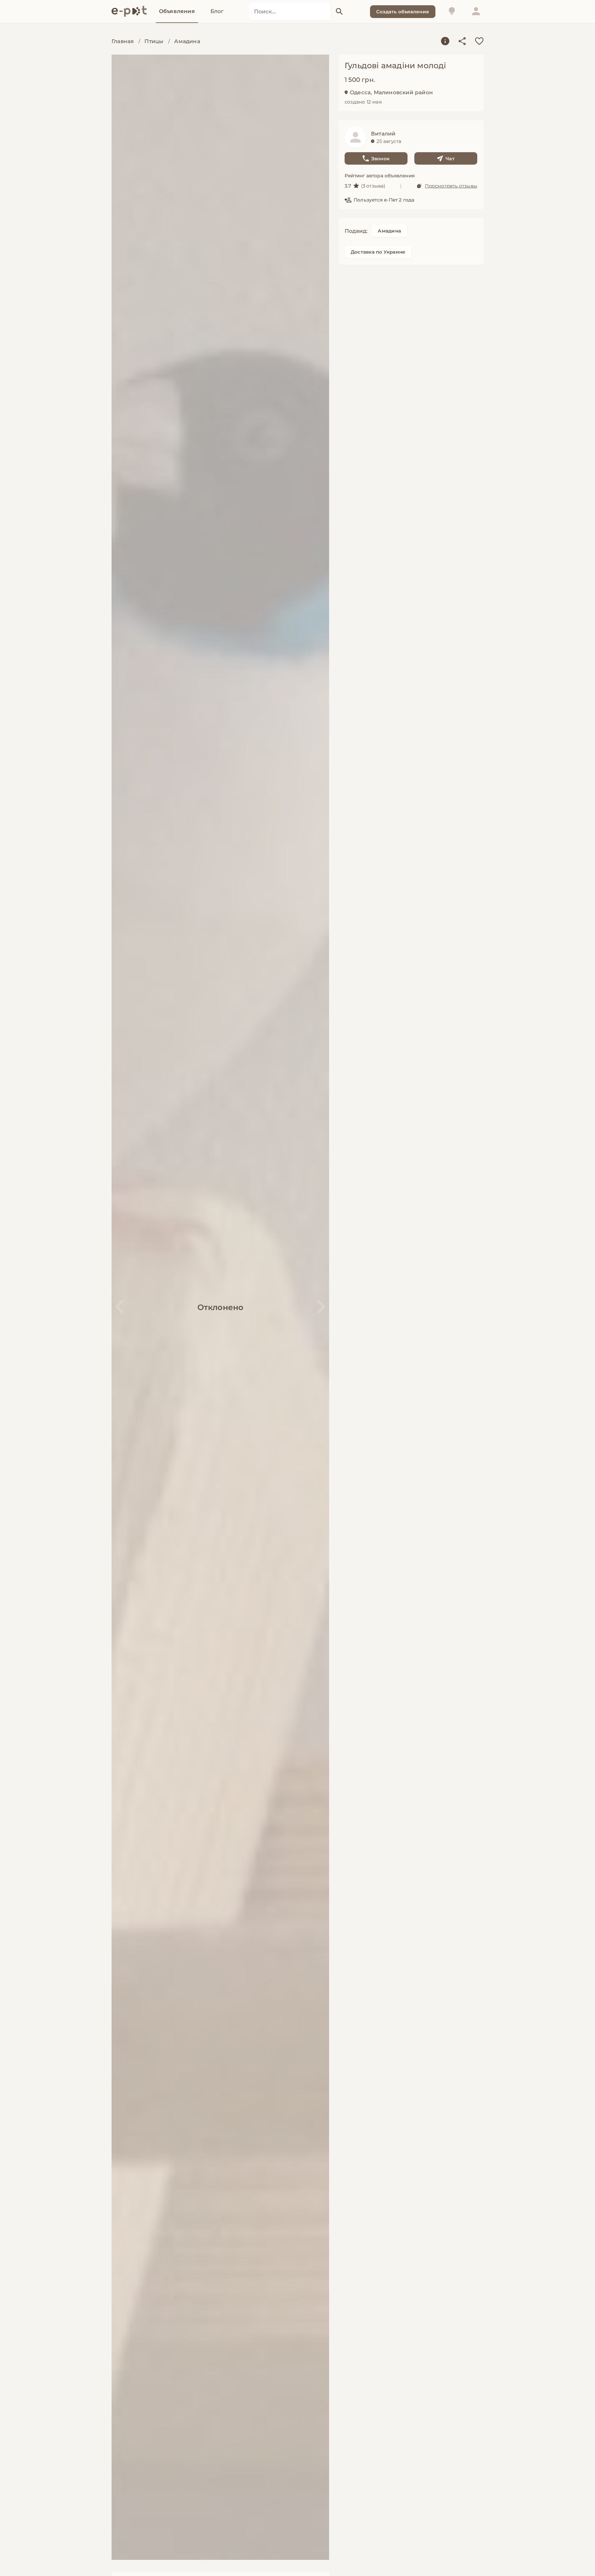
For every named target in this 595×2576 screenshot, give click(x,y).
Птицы (154, 41)
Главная (123, 41)
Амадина (187, 41)
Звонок (380, 159)
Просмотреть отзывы (451, 186)
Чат (450, 159)
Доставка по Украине (378, 252)
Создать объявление (403, 12)
